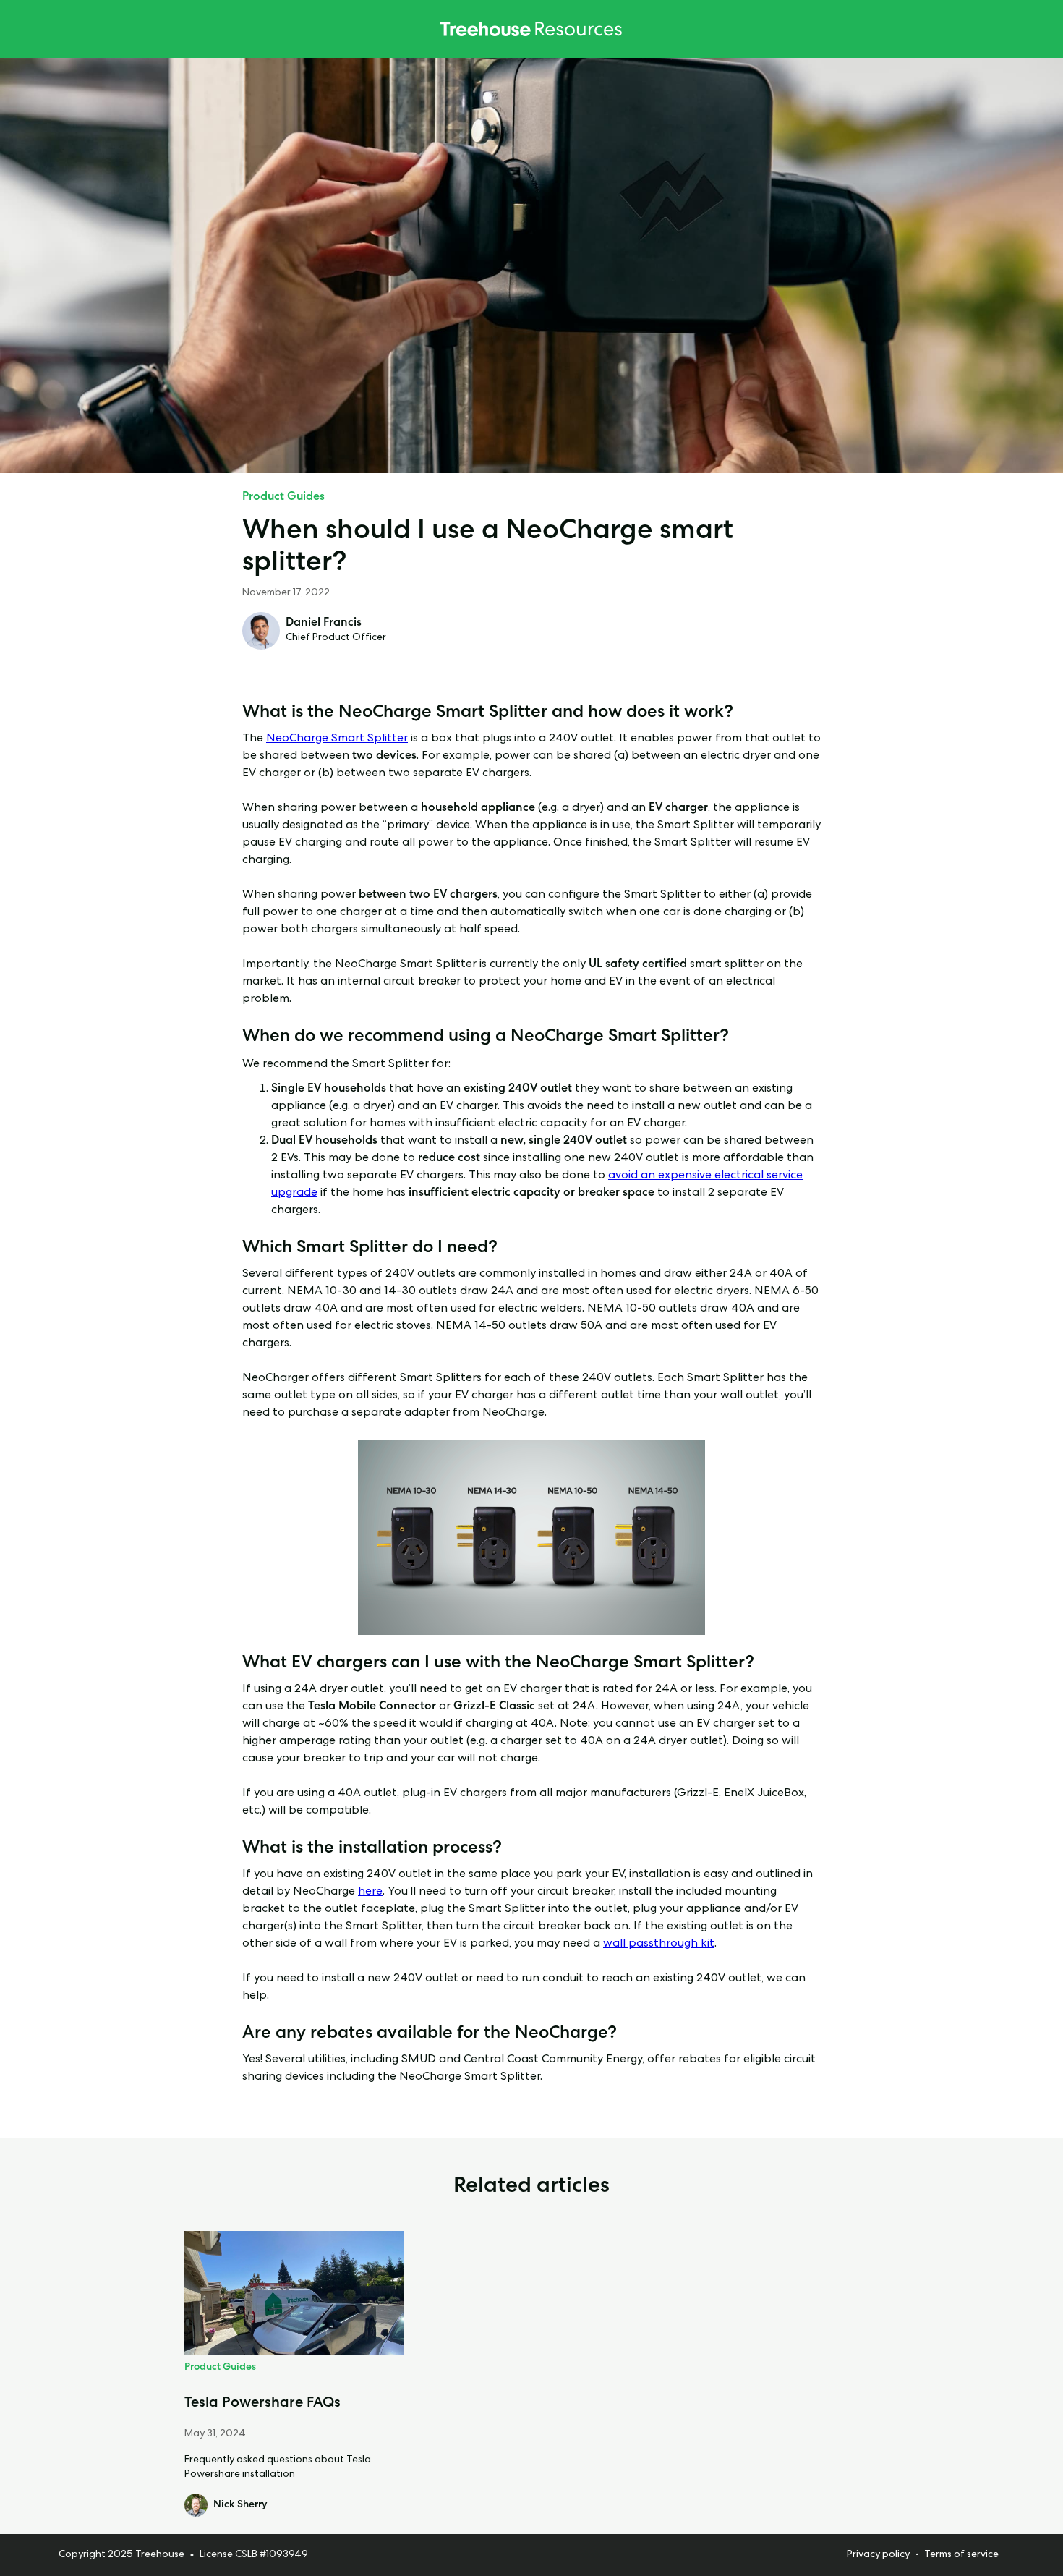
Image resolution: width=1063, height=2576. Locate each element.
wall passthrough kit (659, 1944)
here (370, 1892)
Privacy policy (878, 2555)
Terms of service (961, 2555)
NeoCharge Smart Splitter (337, 739)
